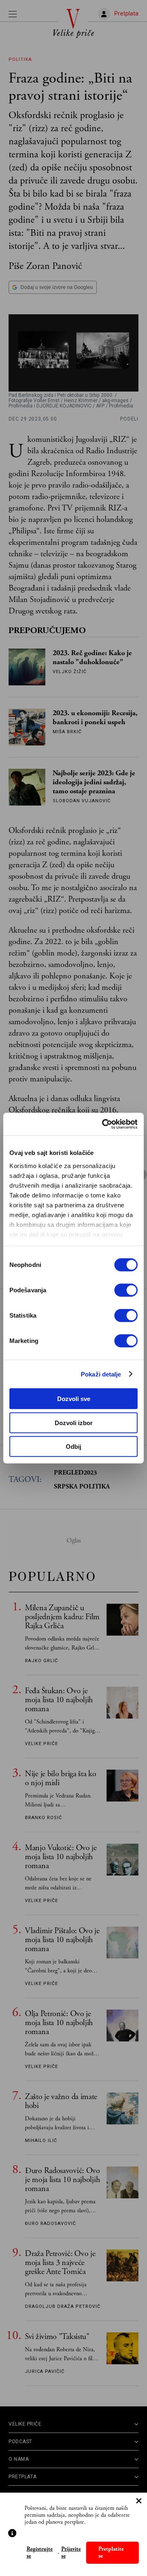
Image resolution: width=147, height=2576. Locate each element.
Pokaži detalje (101, 1374)
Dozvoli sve (74, 1399)
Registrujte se (40, 2553)
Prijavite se (71, 2553)
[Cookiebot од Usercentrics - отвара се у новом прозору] (104, 1124)
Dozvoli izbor (74, 1422)
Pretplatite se (111, 2553)
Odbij (73, 1447)
